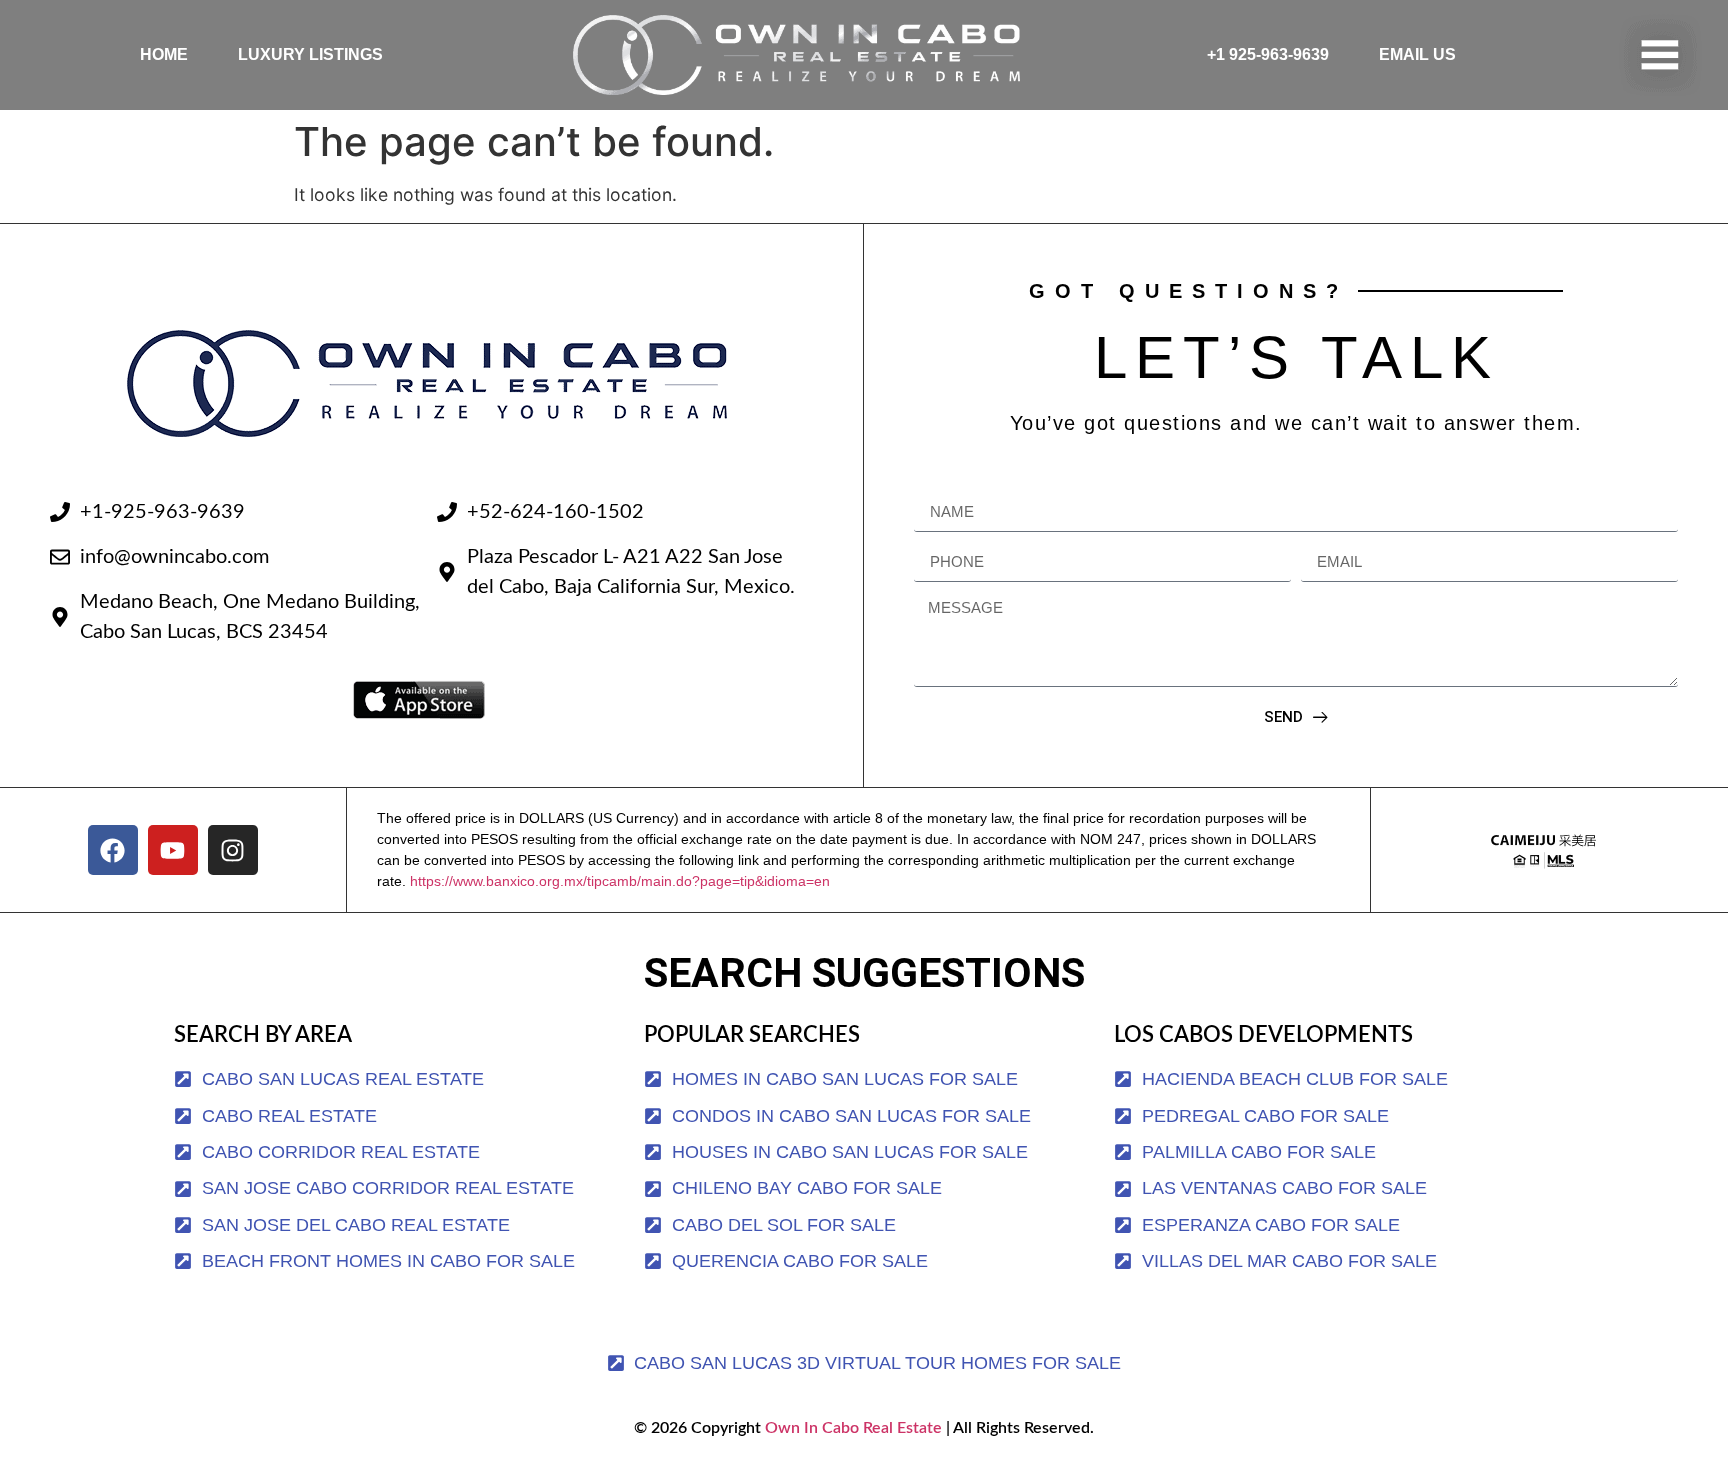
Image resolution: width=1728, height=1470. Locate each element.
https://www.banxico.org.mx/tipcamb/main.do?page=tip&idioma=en (620, 881)
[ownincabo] (1543, 850)
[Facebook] (113, 850)
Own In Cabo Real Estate (851, 1428)
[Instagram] (233, 850)
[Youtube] (173, 850)
